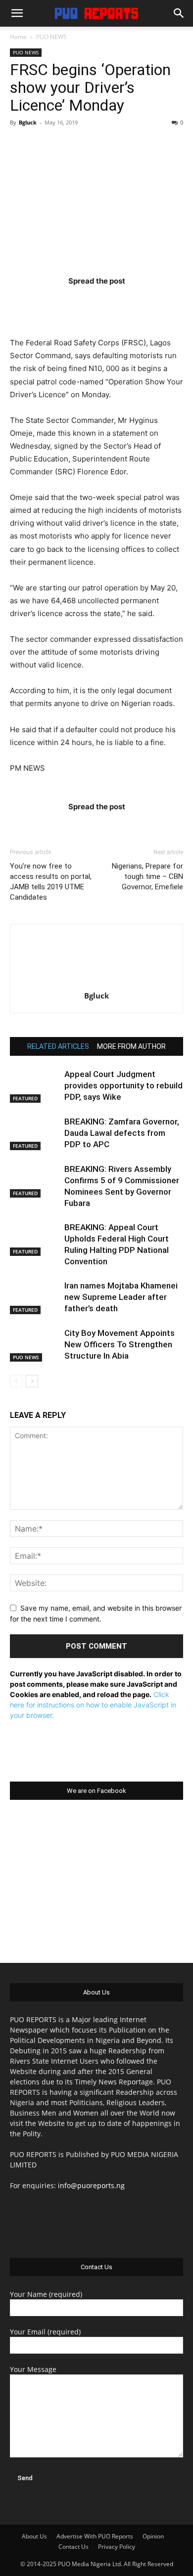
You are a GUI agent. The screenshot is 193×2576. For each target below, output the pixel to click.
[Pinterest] (116, 301)
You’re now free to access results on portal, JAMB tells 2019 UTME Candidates (51, 882)
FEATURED (25, 1098)
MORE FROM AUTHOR (131, 1046)
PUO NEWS (51, 37)
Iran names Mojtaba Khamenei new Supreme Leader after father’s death (121, 1297)
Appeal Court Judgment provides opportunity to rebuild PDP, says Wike (123, 1085)
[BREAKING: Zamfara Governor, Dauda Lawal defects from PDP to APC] (35, 1133)
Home (18, 37)
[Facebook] (39, 301)
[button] (17, 13)
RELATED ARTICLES (58, 1046)
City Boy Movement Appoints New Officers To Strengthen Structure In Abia (120, 1344)
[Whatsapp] (154, 301)
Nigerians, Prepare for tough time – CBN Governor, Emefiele (147, 876)
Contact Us (73, 2547)
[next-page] (32, 1381)
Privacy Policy (117, 2547)
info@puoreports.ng (91, 2185)
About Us (34, 2536)
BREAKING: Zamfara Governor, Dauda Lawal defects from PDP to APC (122, 1133)
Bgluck (28, 122)
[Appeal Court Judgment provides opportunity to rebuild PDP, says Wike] (35, 1086)
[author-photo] (96, 982)
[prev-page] (16, 1381)
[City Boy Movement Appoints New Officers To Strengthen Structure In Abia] (35, 1345)
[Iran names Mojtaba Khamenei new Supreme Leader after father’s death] (35, 1297)
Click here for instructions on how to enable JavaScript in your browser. (93, 1705)
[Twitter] (77, 301)
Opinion (153, 2536)
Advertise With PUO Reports (95, 2536)
